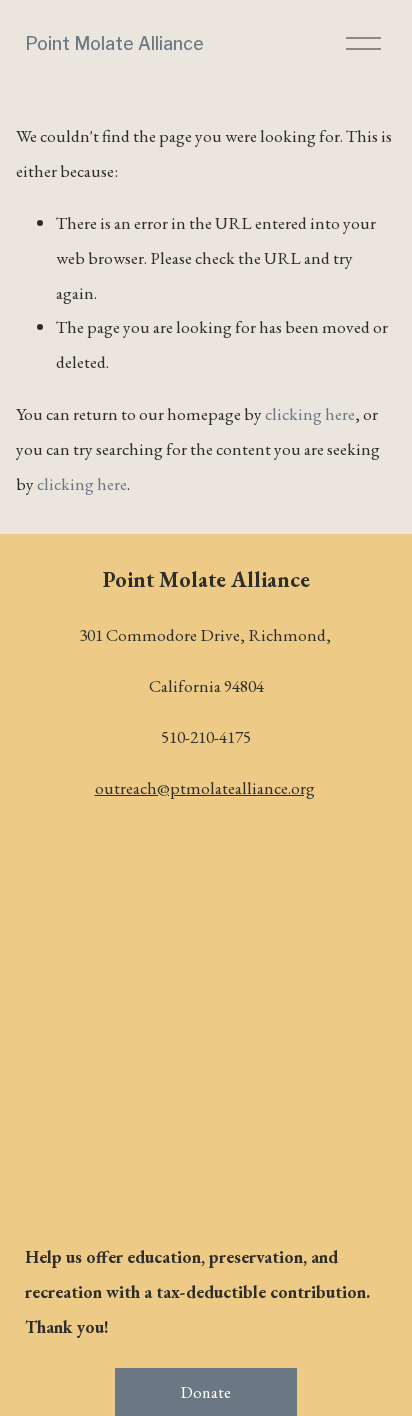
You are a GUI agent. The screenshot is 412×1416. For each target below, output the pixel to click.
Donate (206, 1392)
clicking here (310, 413)
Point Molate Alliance (114, 43)
